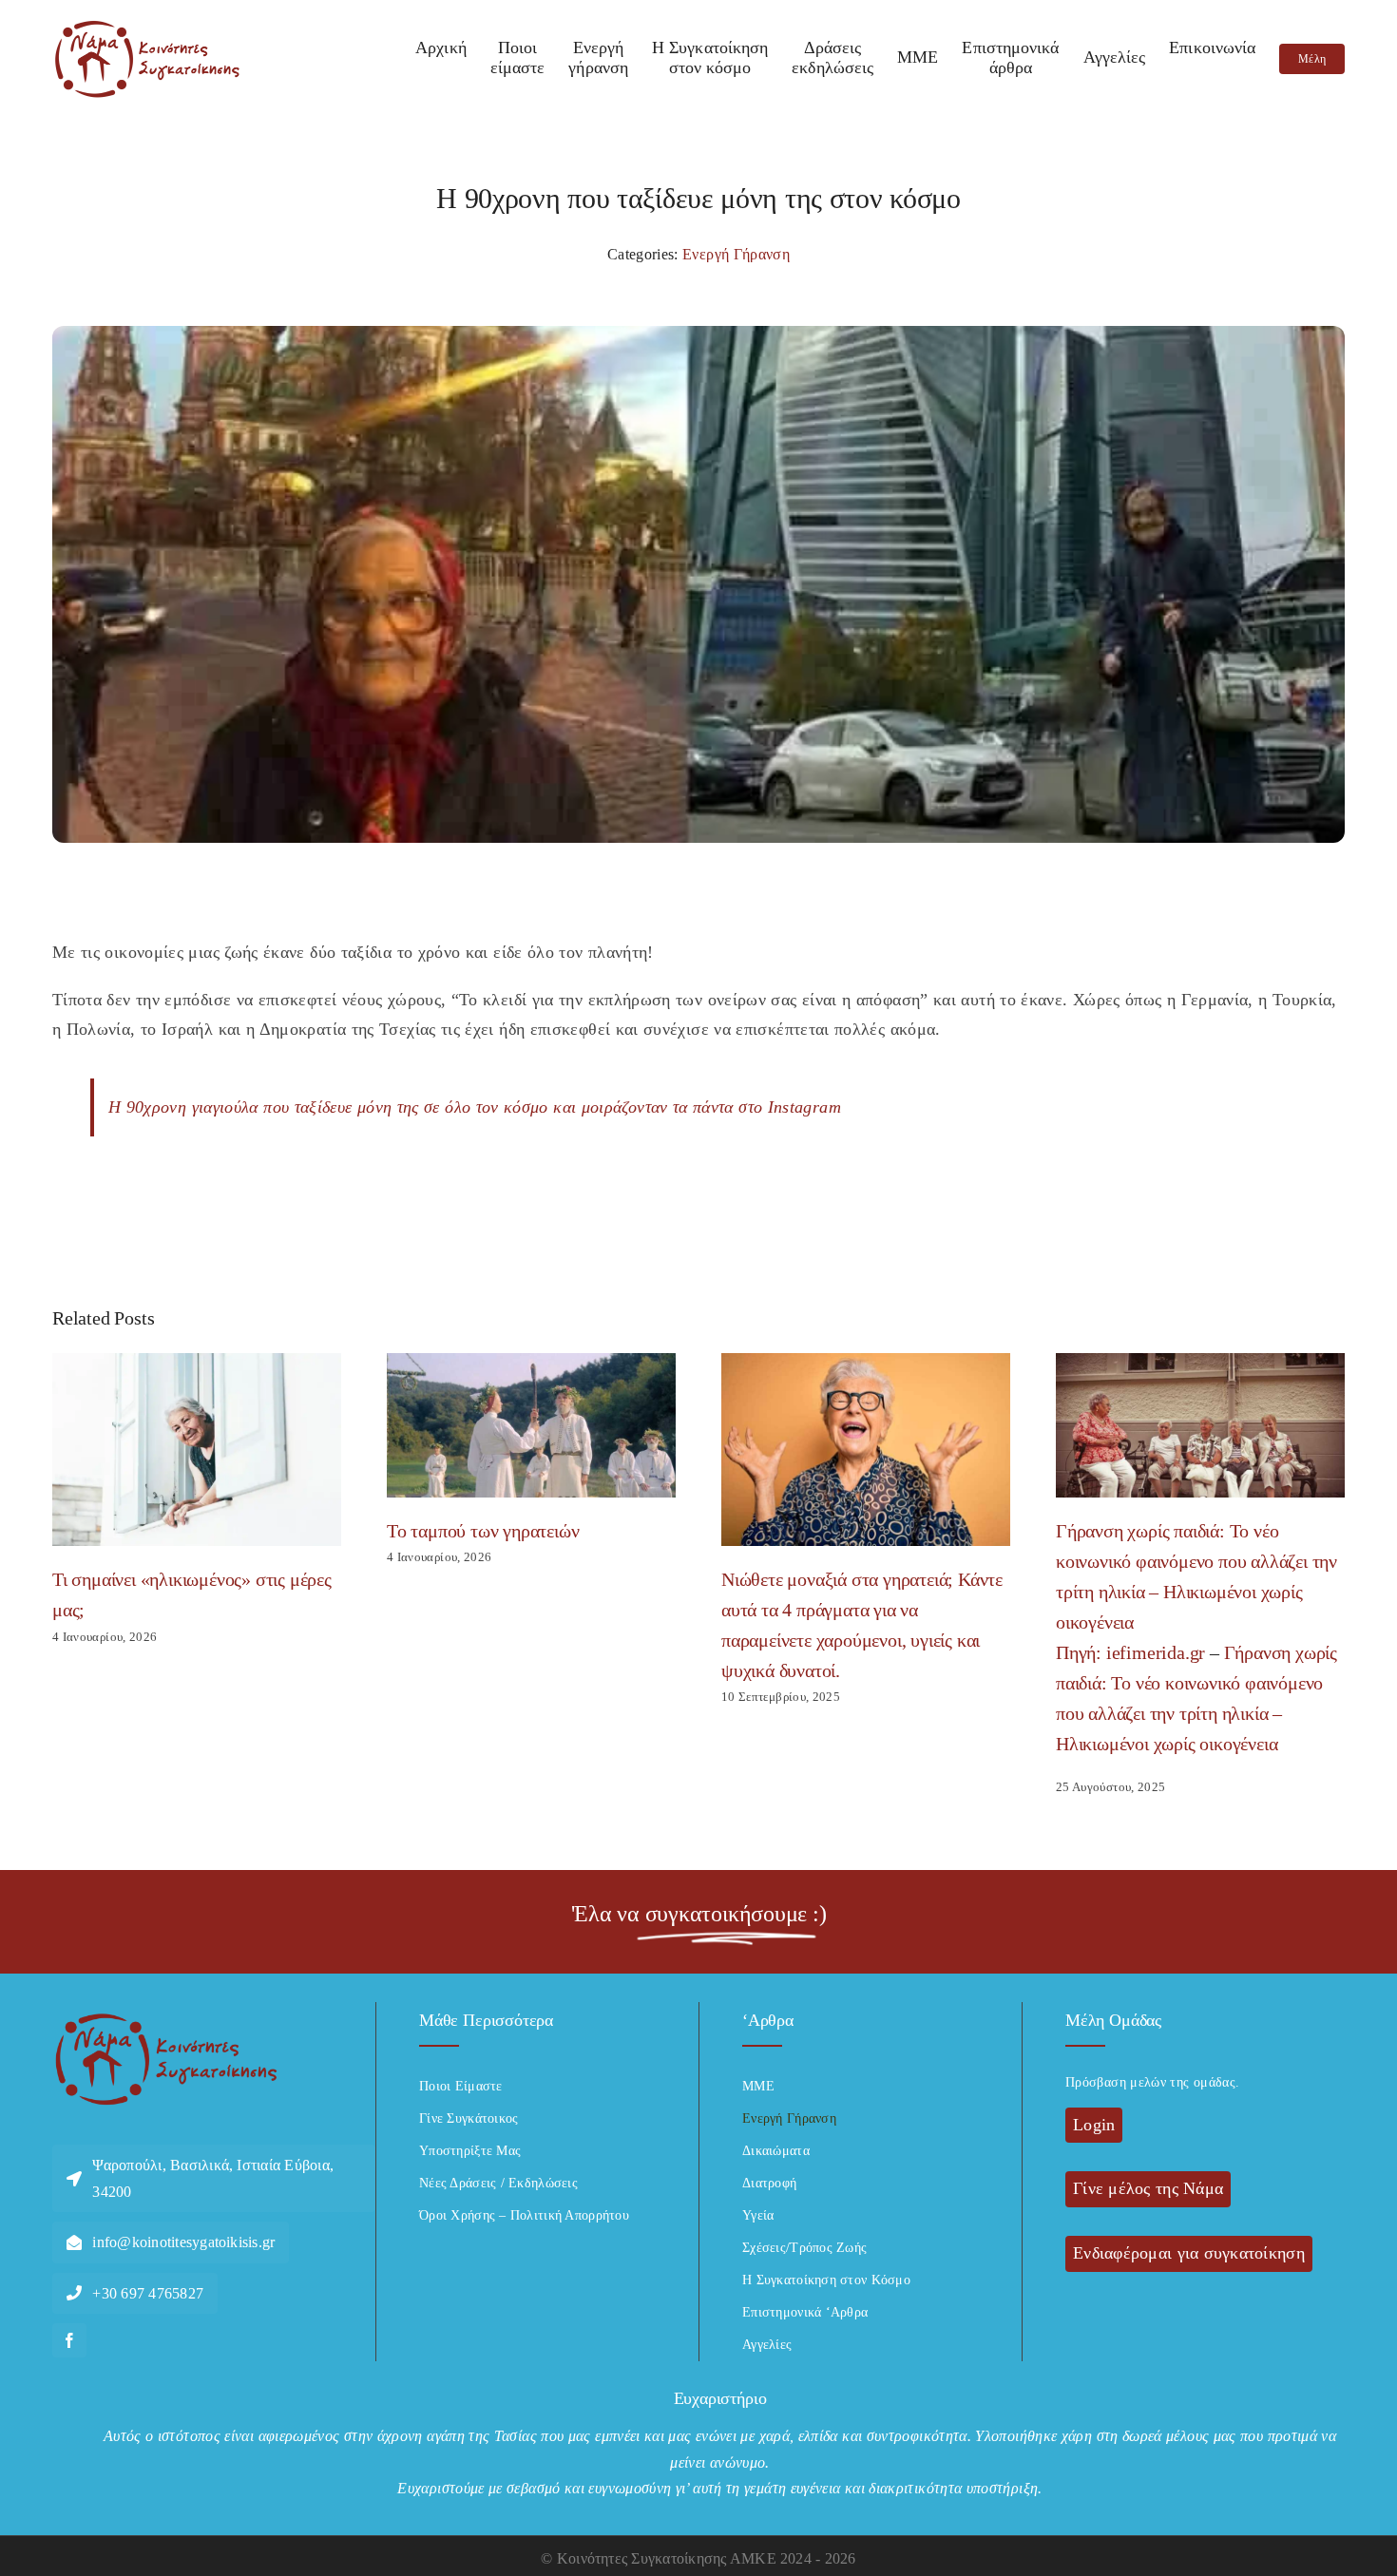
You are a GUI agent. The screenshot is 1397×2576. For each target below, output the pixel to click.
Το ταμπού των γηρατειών (483, 1531)
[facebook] (69, 2340)
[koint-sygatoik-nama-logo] (147, 28)
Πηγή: (1081, 1652)
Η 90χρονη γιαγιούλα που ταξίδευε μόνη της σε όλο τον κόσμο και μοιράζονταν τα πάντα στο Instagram (475, 1107)
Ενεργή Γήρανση (736, 254)
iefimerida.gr (1156, 1652)
